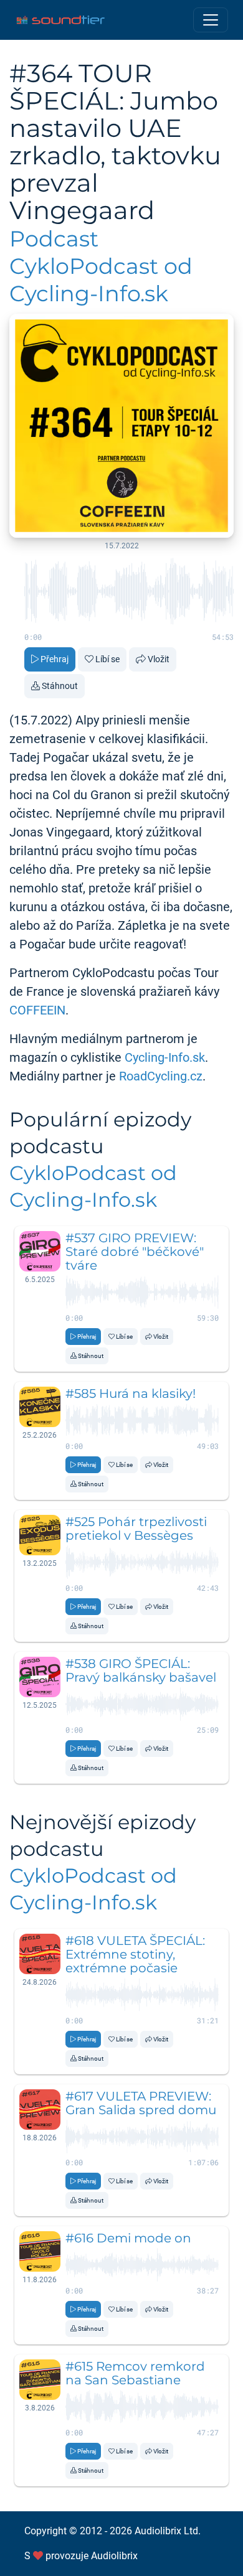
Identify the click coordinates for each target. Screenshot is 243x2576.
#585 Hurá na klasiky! (131, 1393)
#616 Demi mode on (128, 2238)
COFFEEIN (37, 1010)
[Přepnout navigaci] (211, 20)
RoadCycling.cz (161, 1076)
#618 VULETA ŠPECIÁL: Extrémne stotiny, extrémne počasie (135, 1954)
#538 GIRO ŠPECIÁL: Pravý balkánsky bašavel (141, 1670)
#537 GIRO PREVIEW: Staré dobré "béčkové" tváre (135, 1252)
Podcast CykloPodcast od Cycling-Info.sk (101, 266)
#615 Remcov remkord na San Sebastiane (135, 2373)
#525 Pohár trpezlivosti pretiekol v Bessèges (136, 1529)
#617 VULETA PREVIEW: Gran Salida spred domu (141, 2103)
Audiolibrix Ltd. (168, 2531)
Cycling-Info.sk (165, 1057)
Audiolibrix (114, 2556)
